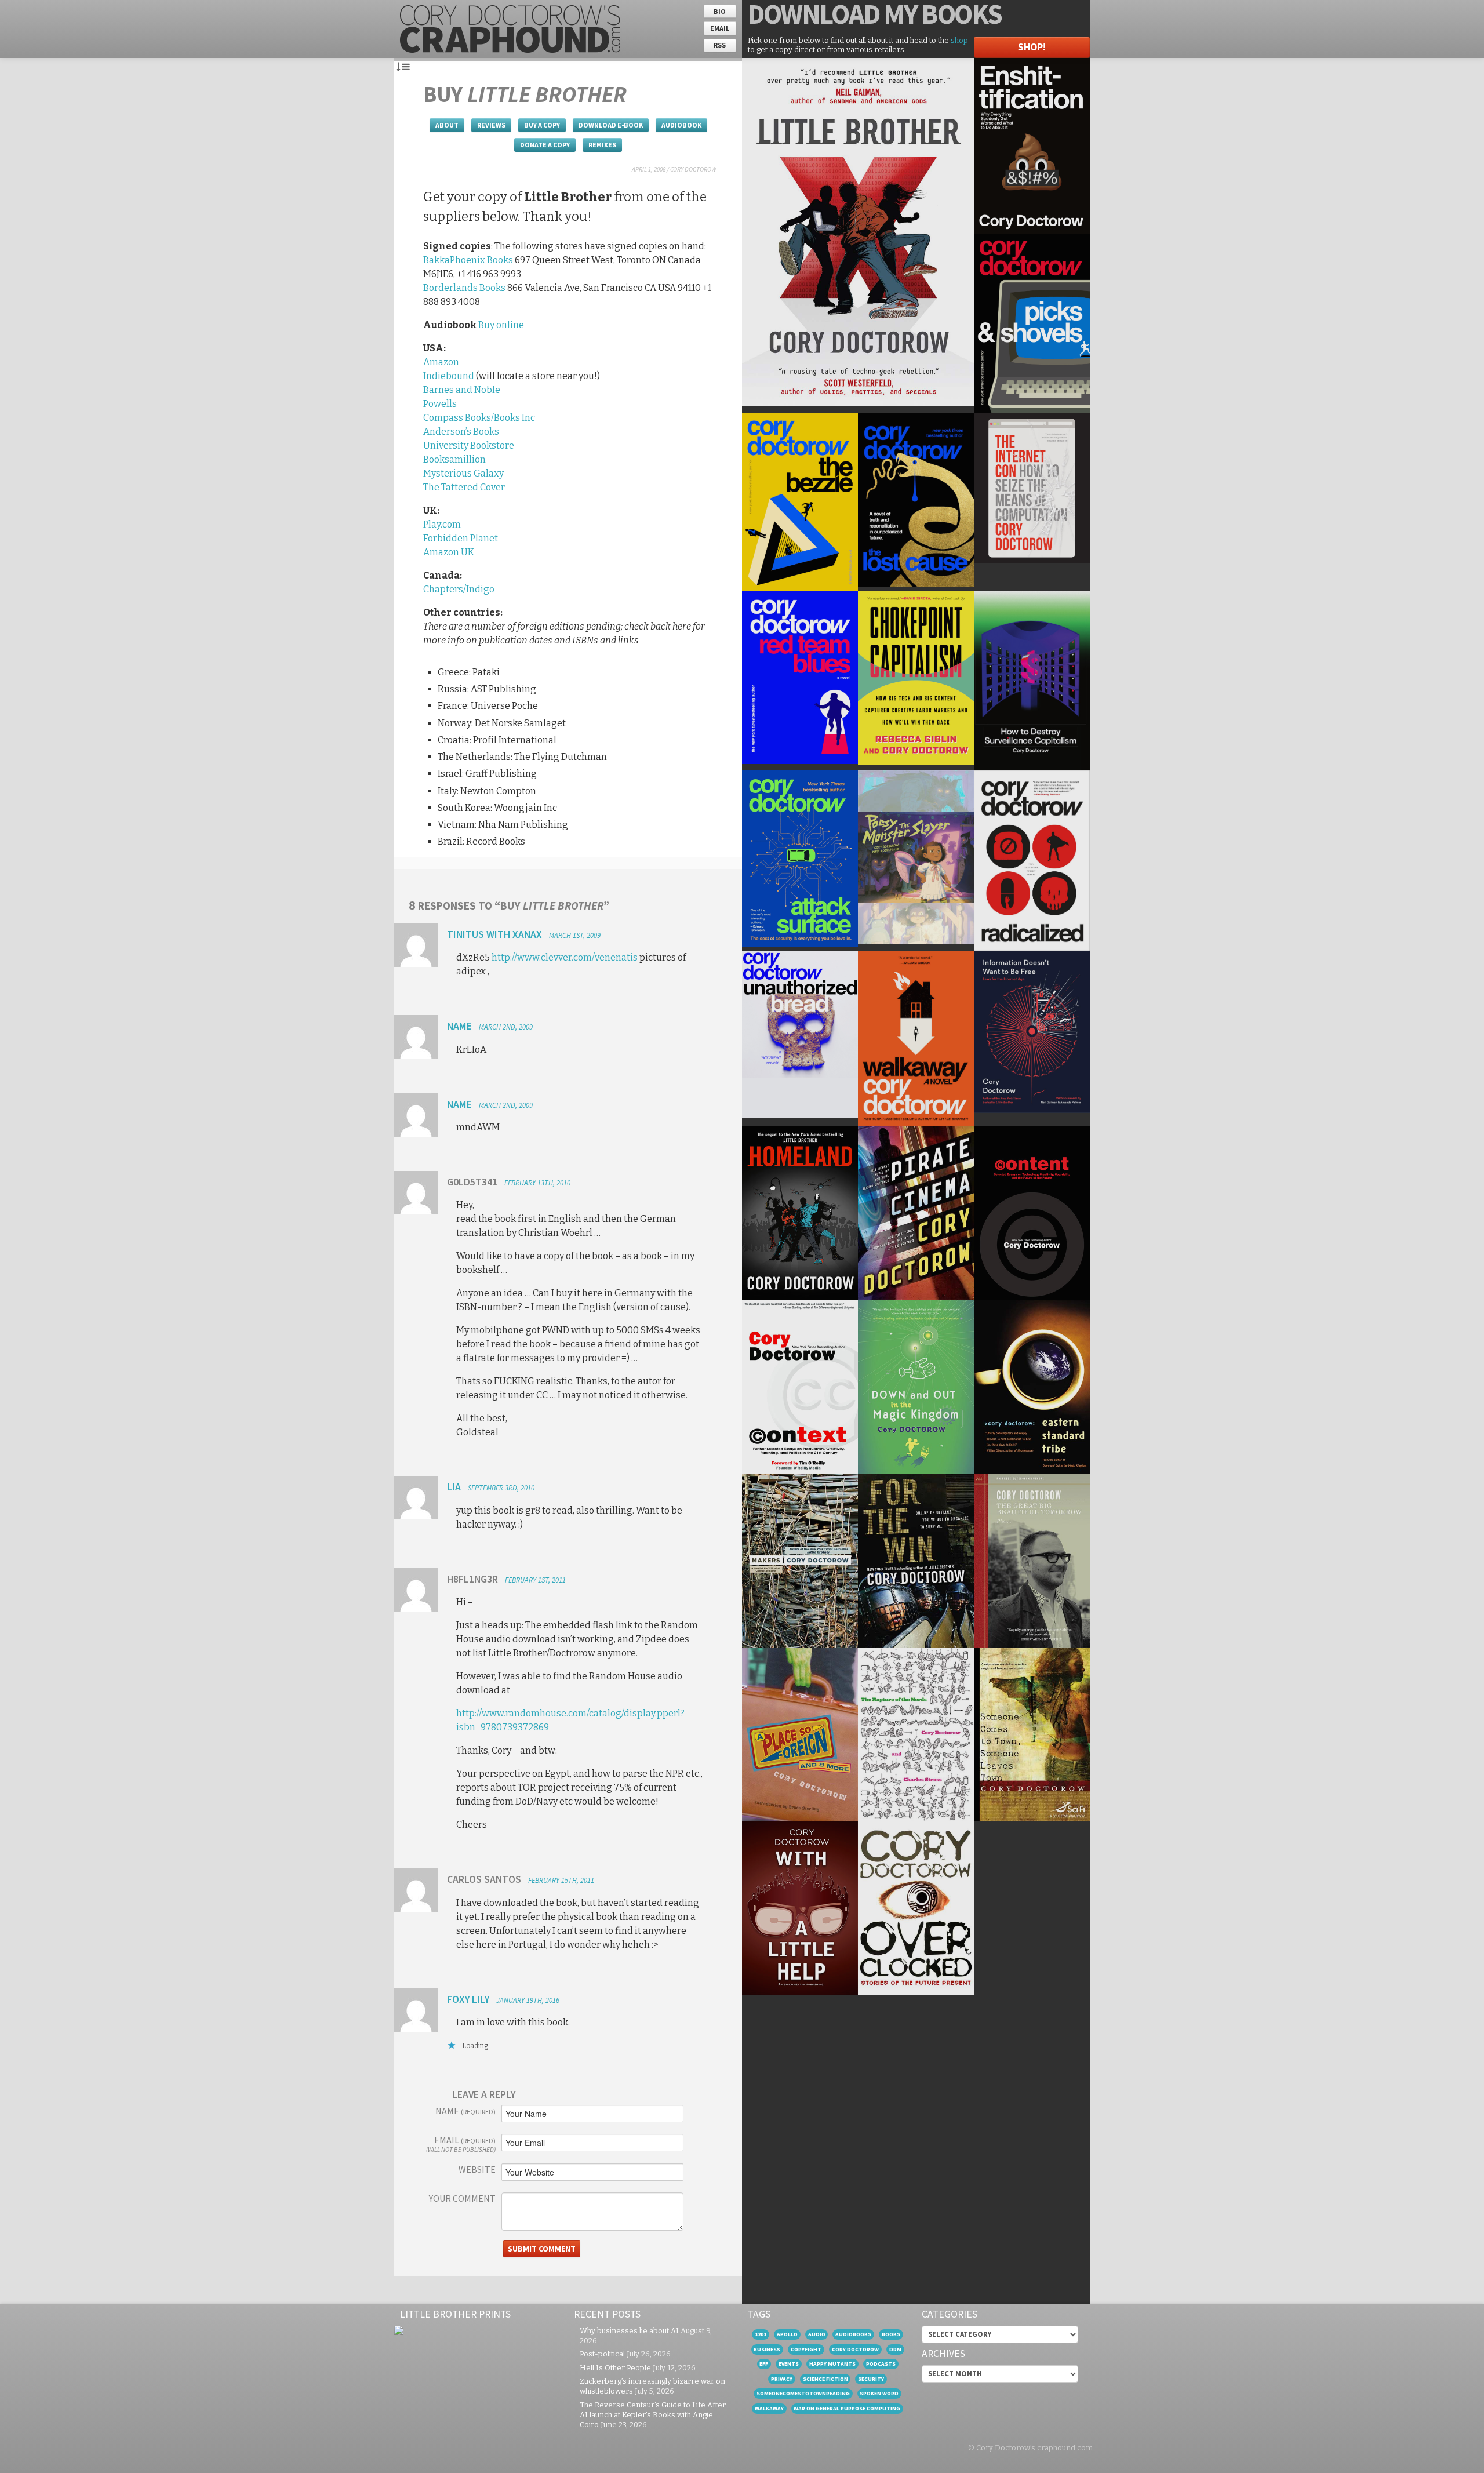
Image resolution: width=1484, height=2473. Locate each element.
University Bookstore (469, 445)
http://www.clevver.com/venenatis (565, 957)
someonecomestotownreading (803, 2393)
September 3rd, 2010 (501, 1488)
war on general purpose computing (847, 2408)
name (459, 1026)
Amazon (441, 362)
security (871, 2379)
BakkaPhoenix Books (468, 260)
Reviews (491, 125)
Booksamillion (454, 459)
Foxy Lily (468, 1999)
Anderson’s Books (461, 432)
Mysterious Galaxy (463, 473)
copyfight (806, 2349)
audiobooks (853, 2334)
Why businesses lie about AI (629, 2331)
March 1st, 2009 (575, 935)
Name (465, 2111)
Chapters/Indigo (459, 589)
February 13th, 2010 (537, 1183)
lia (454, 1487)
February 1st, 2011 (535, 1580)
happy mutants (832, 2364)
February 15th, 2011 (561, 1880)
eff (764, 2364)
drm (895, 2349)
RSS (720, 45)
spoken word (879, 2393)
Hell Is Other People (615, 2368)
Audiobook (681, 125)
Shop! (1032, 47)
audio (817, 2334)
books (891, 2334)
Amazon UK (449, 552)
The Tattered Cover (464, 487)
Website (477, 2169)
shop (959, 40)
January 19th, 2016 (528, 2000)
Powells (440, 404)
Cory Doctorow (693, 169)
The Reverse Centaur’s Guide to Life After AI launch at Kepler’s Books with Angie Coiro (653, 2415)
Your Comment (462, 2198)
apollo (787, 2334)
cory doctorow (855, 2349)
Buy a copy (542, 125)
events (789, 2364)
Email (720, 28)
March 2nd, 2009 (506, 1027)
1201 (761, 2334)
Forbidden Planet (461, 538)
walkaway (769, 2408)
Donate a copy (545, 145)
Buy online (501, 325)
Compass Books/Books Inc (479, 418)
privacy (782, 2379)
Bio (720, 11)
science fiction (825, 2379)
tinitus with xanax (494, 934)
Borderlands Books (464, 288)
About (447, 125)
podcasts (881, 2364)
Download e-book (611, 125)
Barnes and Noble (462, 390)
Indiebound (449, 376)
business (767, 2349)
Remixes (602, 145)
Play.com (442, 524)
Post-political (602, 2354)
